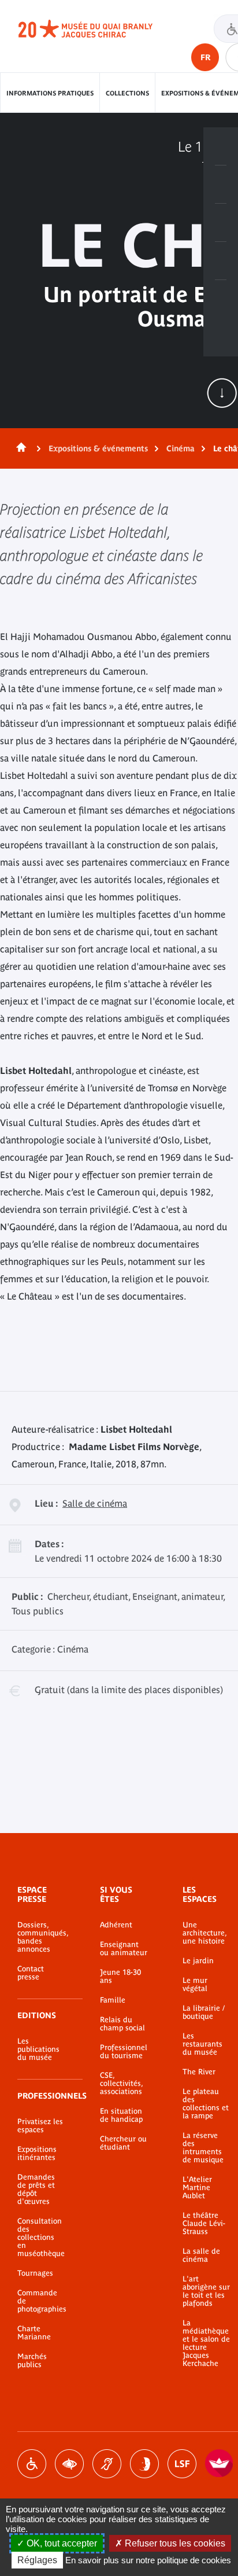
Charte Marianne (34, 2333)
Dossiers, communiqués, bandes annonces (41, 1937)
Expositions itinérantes (37, 2154)
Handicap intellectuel (144, 2464)
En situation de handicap (121, 2115)
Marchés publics (32, 2361)
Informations (221, 185)
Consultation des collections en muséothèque (41, 2238)
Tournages (35, 2273)
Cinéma (181, 448)
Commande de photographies (41, 2301)
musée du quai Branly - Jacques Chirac (98, 29)
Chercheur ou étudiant (123, 2143)
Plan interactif (221, 299)
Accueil (19, 448)
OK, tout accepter (61, 2543)
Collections (127, 93)
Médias (221, 261)
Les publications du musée (38, 2049)
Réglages (37, 2560)
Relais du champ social (122, 2024)
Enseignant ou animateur (124, 1949)
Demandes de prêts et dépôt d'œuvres (36, 2189)
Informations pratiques (50, 93)
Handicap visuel (69, 2464)
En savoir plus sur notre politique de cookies (148, 2560)
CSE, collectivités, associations (121, 2084)
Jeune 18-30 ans (120, 1977)
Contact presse (31, 1973)
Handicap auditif (107, 2464)
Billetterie (221, 146)
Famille (113, 2000)
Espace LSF (182, 2464)
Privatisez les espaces (40, 2126)
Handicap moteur (32, 2464)
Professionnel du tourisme (124, 2052)
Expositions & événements (98, 448)
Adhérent (116, 1925)
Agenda (221, 223)
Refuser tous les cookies (174, 2543)
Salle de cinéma (95, 1503)
